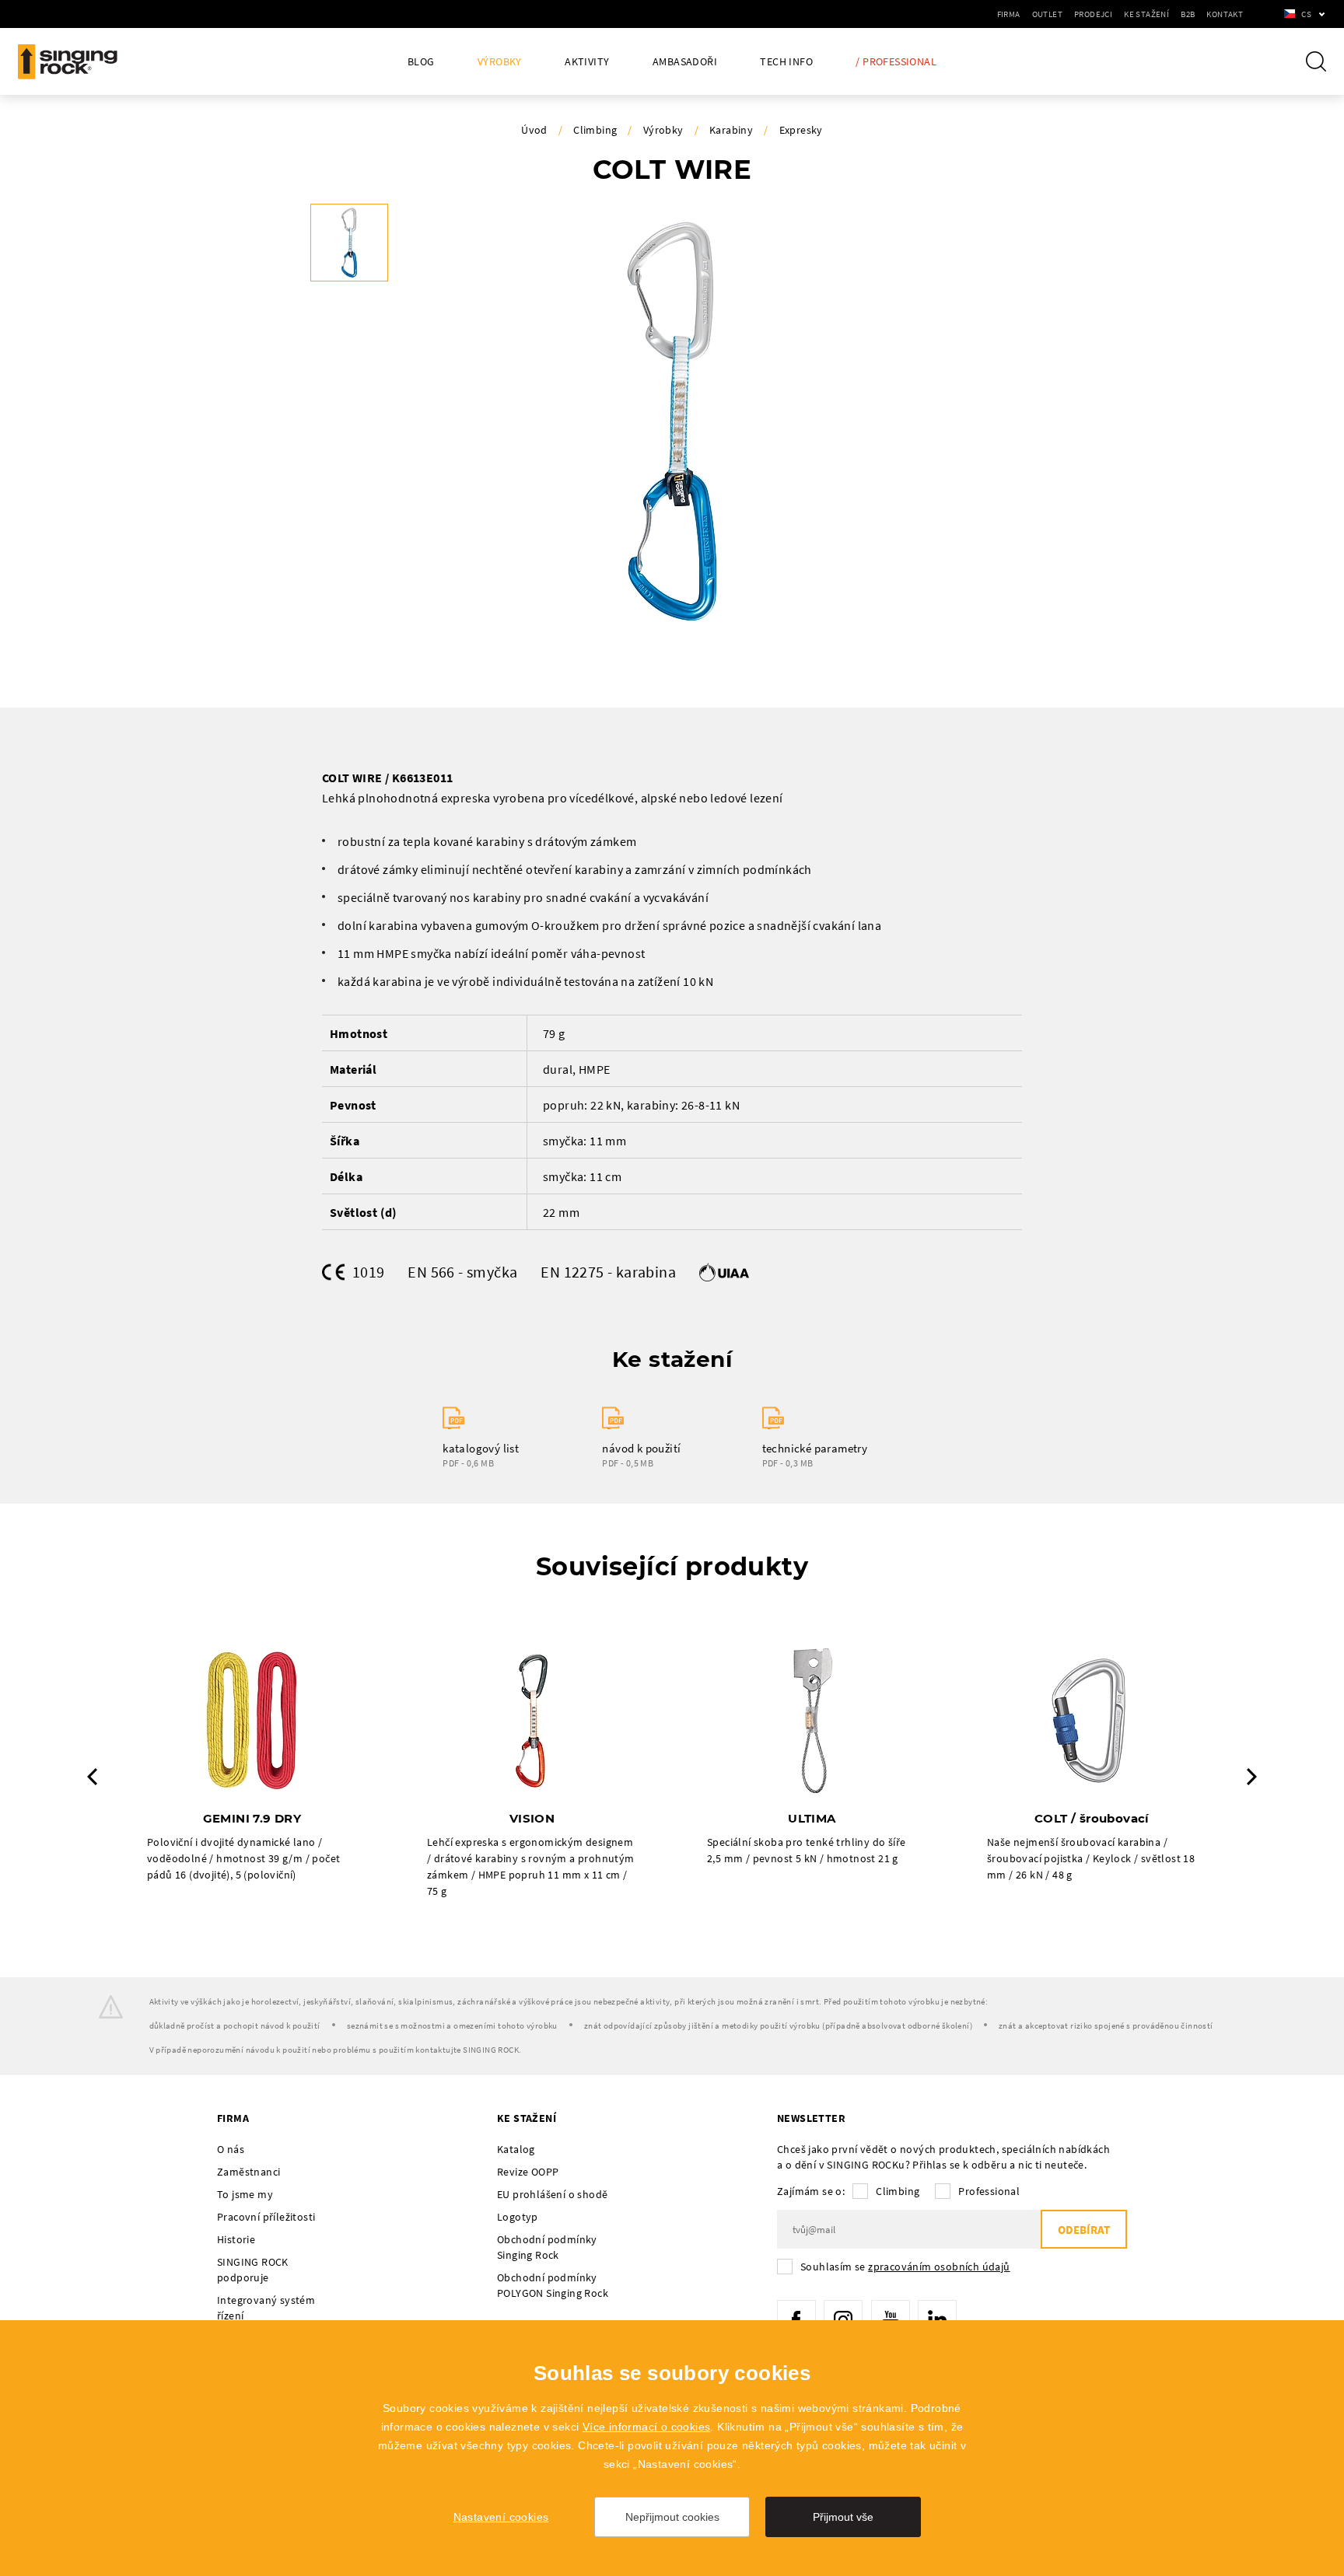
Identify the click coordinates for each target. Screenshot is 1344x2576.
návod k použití (641, 1448)
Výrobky (500, 62)
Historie (236, 2239)
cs (1306, 14)
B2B (1188, 14)
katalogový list (481, 1448)
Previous (92, 1777)
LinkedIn (937, 2319)
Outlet (1047, 14)
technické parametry (815, 1448)
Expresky (801, 130)
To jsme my (245, 2194)
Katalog (516, 2149)
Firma (1009, 14)
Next (1252, 1777)
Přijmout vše (843, 2517)
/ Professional (896, 62)
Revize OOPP (528, 2172)
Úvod (534, 130)
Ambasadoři (685, 62)
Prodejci (1093, 14)
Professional (989, 2191)
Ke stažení (1146, 14)
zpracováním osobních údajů (939, 2267)
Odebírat (1084, 2230)
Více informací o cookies (647, 2427)
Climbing (595, 130)
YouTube (891, 2319)
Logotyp (518, 2217)
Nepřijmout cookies (672, 2517)
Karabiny (731, 130)
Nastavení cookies (501, 2517)
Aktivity (587, 62)
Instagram (843, 2319)
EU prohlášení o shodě (552, 2194)
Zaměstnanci (248, 2172)
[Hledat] (1316, 61)
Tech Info (786, 62)
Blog (421, 62)
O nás (231, 2149)
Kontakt (1225, 14)
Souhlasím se (905, 2267)
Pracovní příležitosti (266, 2217)
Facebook (796, 2319)
